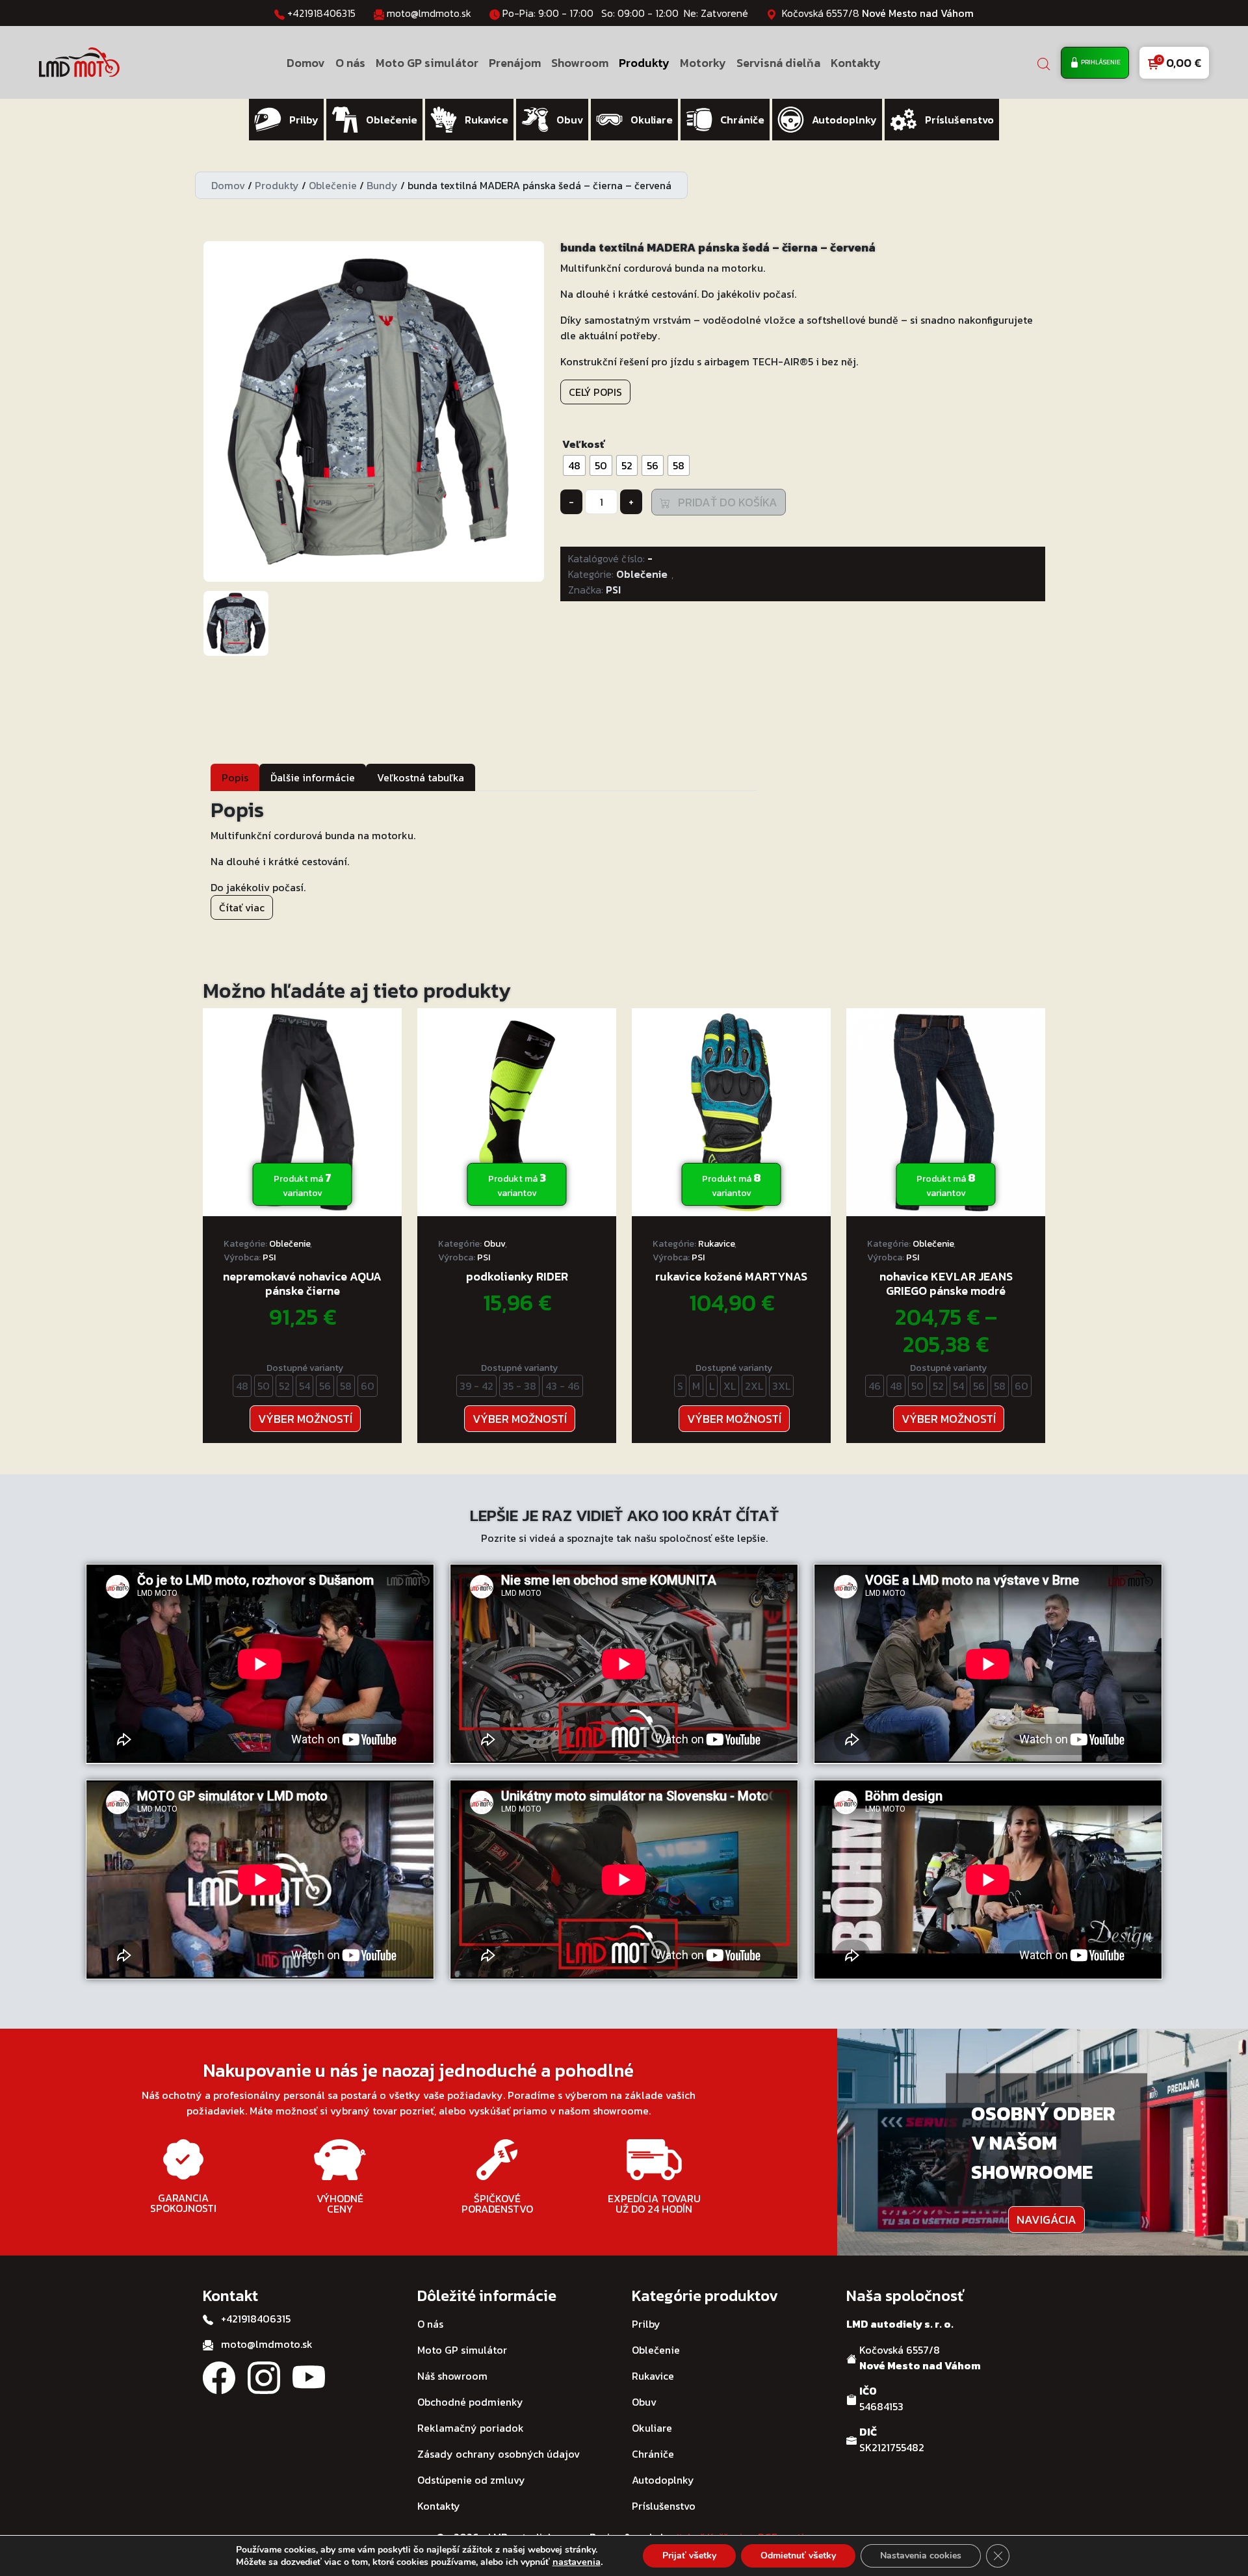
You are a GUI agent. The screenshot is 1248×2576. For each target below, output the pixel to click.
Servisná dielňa (778, 63)
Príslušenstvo (664, 2506)
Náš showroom (452, 2376)
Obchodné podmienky (470, 2402)
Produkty (644, 63)
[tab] (235, 777)
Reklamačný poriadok (471, 2428)
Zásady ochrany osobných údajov (499, 2454)
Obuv (494, 1244)
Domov (306, 63)
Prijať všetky (689, 2556)
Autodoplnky (663, 2480)
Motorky (703, 63)
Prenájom (515, 63)
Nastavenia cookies (921, 2556)
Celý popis (595, 392)
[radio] (574, 465)
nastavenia (577, 2562)
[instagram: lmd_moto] (264, 2376)
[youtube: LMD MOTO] (309, 2376)
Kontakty (856, 63)
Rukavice (716, 1244)
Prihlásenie (1100, 62)
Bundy (382, 185)
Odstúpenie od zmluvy (471, 2480)
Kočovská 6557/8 (878, 13)
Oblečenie (333, 185)
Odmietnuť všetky (798, 2556)
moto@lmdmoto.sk (429, 13)
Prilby (646, 2324)
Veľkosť (583, 444)
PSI (613, 590)
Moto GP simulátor (427, 63)
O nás (350, 63)
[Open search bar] (1044, 63)
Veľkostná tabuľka (421, 777)
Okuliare (652, 2428)
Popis (235, 777)
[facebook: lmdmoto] (219, 2376)
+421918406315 (321, 13)
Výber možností (305, 1419)
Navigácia (1046, 2219)
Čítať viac (242, 907)
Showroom (580, 63)
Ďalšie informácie (313, 777)
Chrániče (653, 2454)
